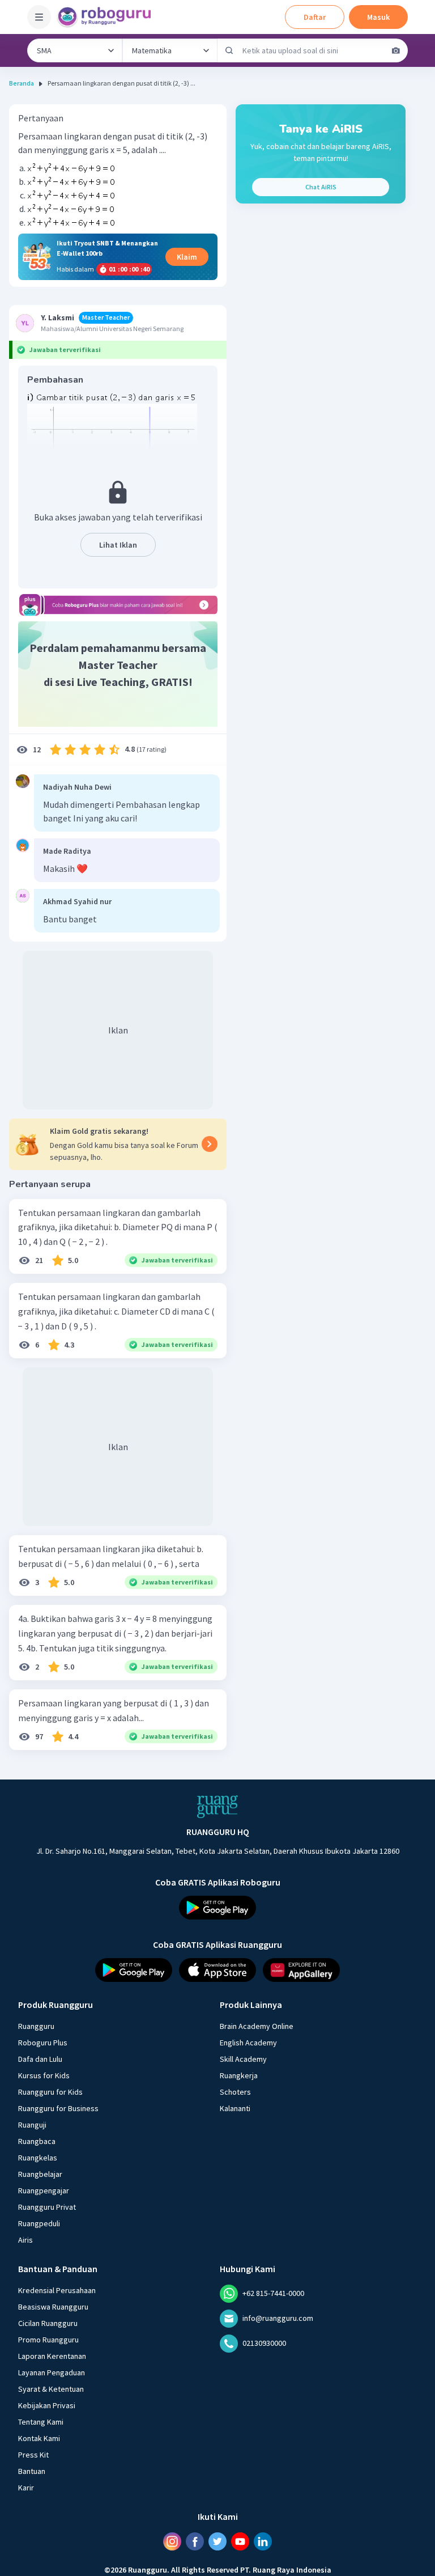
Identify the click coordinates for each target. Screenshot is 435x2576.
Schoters (235, 2092)
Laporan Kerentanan (52, 2356)
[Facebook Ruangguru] (195, 2541)
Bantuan (32, 2471)
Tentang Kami (41, 2422)
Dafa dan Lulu (40, 2059)
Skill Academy (243, 2059)
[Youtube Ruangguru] (240, 2541)
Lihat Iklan (118, 545)
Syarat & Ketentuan (51, 2389)
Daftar (315, 17)
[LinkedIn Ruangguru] (263, 2541)
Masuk (378, 17)
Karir (26, 2488)
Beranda (22, 83)
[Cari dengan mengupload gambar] (396, 50)
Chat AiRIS (321, 187)
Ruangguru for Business (58, 2108)
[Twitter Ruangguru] (217, 2541)
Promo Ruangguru (48, 2340)
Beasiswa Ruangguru (53, 2307)
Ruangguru (36, 2026)
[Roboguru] (108, 17)
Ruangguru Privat (47, 2207)
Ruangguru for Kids (50, 2092)
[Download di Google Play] (217, 1908)
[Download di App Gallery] (301, 1970)
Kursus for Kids (44, 2075)
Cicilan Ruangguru (48, 2323)
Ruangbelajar (40, 2174)
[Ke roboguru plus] (118, 605)
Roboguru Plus (43, 2043)
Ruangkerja (239, 2075)
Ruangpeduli (39, 2223)
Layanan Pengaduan (52, 2372)
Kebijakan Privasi (47, 2405)
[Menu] (39, 17)
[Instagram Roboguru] (172, 2541)
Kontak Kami (39, 2438)
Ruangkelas (38, 2158)
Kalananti (235, 2108)
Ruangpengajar (44, 2191)
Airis (25, 2240)
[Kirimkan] (229, 50)
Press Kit (33, 2455)
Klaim (187, 257)
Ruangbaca (37, 2141)
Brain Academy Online (257, 2026)
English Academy (248, 2043)
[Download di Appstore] (217, 1970)
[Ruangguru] (217, 1807)
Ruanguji (32, 2125)
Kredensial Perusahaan (57, 2290)
